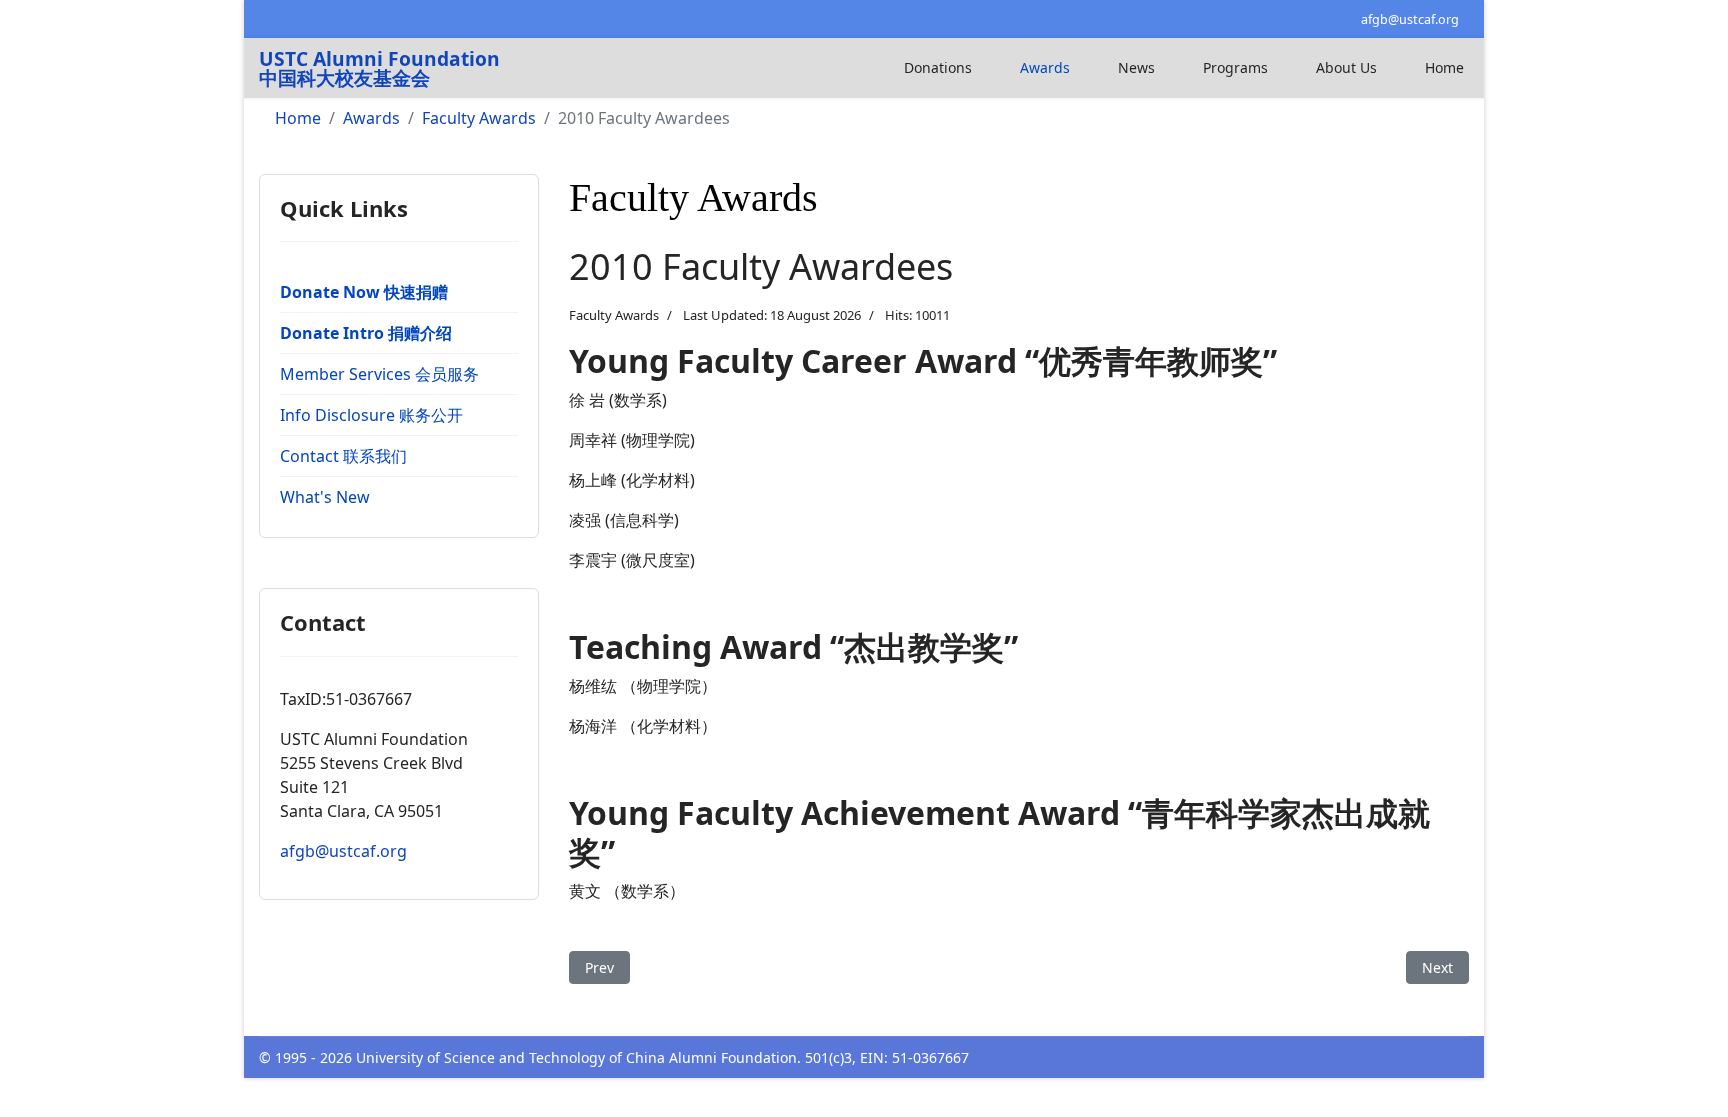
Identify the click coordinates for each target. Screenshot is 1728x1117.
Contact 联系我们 (343, 456)
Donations (938, 67)
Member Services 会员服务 (379, 374)
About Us (1346, 67)
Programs (1235, 67)
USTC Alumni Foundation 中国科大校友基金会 (379, 68)
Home (1444, 67)
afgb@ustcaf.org (1410, 19)
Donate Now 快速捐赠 (364, 292)
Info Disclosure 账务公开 (371, 415)
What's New (325, 497)
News (1136, 67)
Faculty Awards (614, 315)
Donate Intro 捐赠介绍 (366, 333)
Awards (1045, 67)
